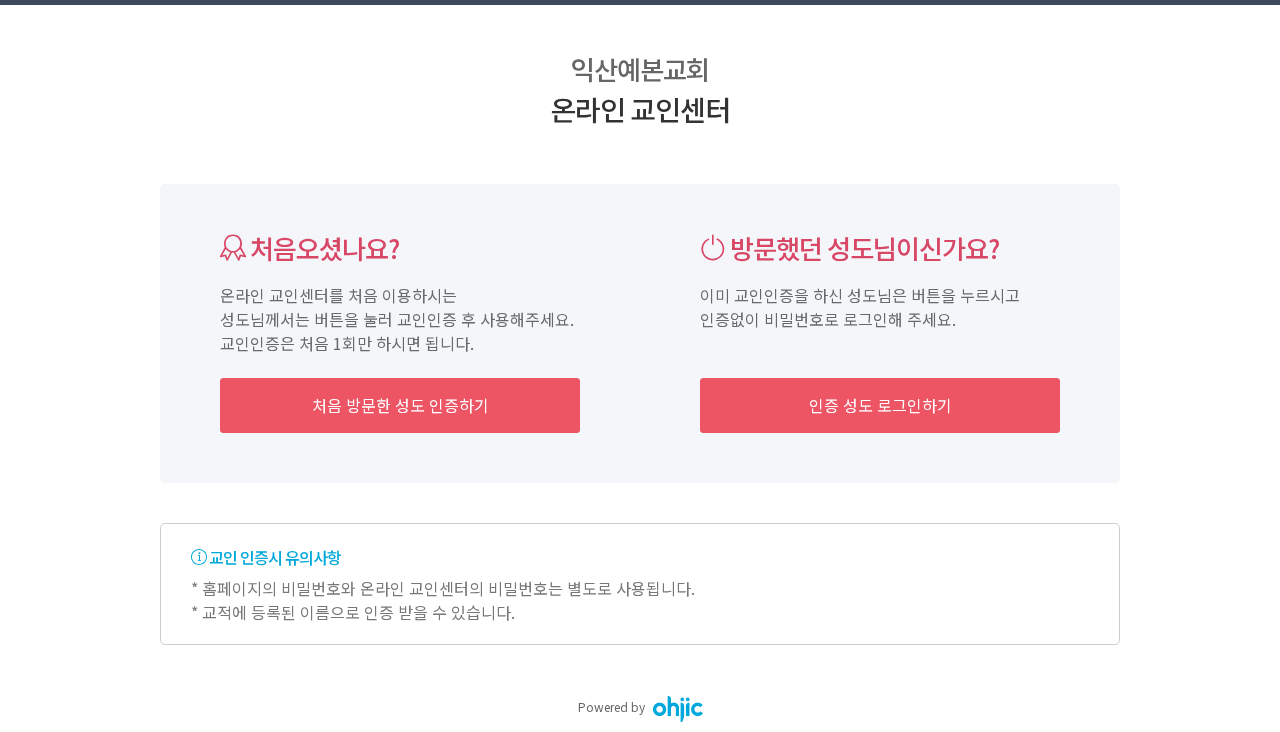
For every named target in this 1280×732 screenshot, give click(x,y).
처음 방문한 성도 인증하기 (400, 405)
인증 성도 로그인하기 (880, 405)
